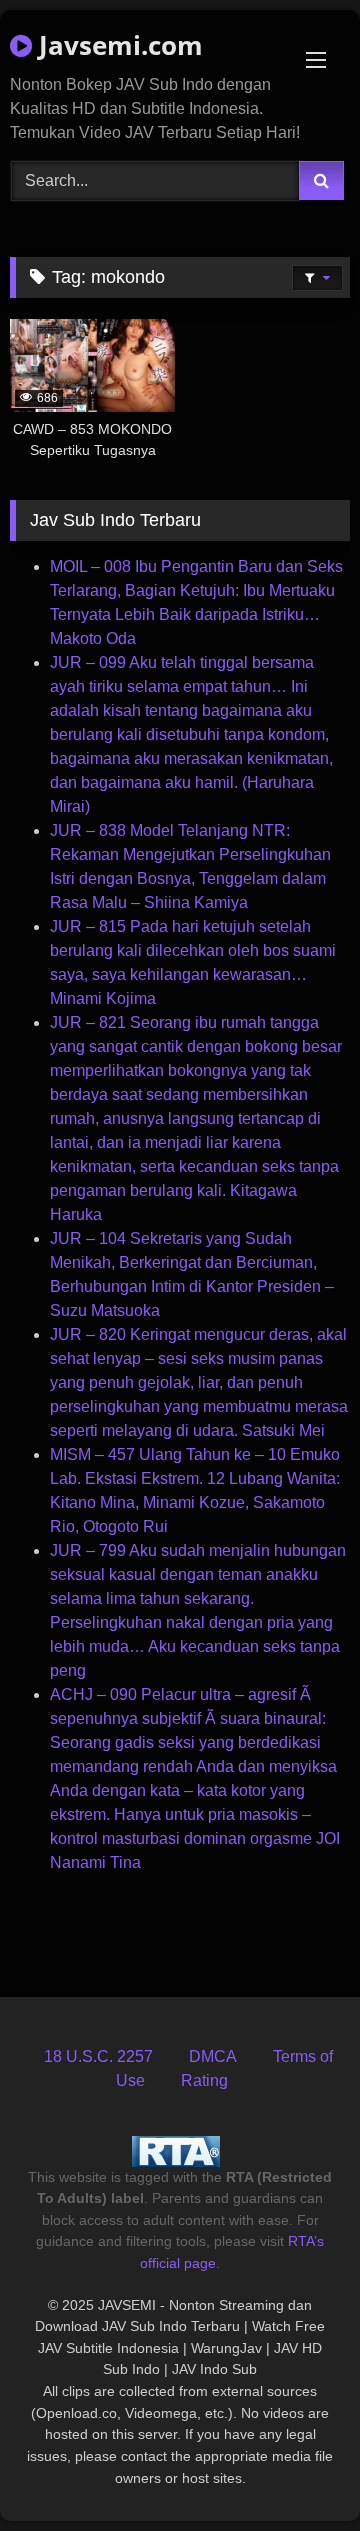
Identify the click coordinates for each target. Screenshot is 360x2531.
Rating (204, 2080)
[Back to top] (298, 2471)
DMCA (213, 2056)
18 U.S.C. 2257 (98, 2056)
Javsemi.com (117, 45)
